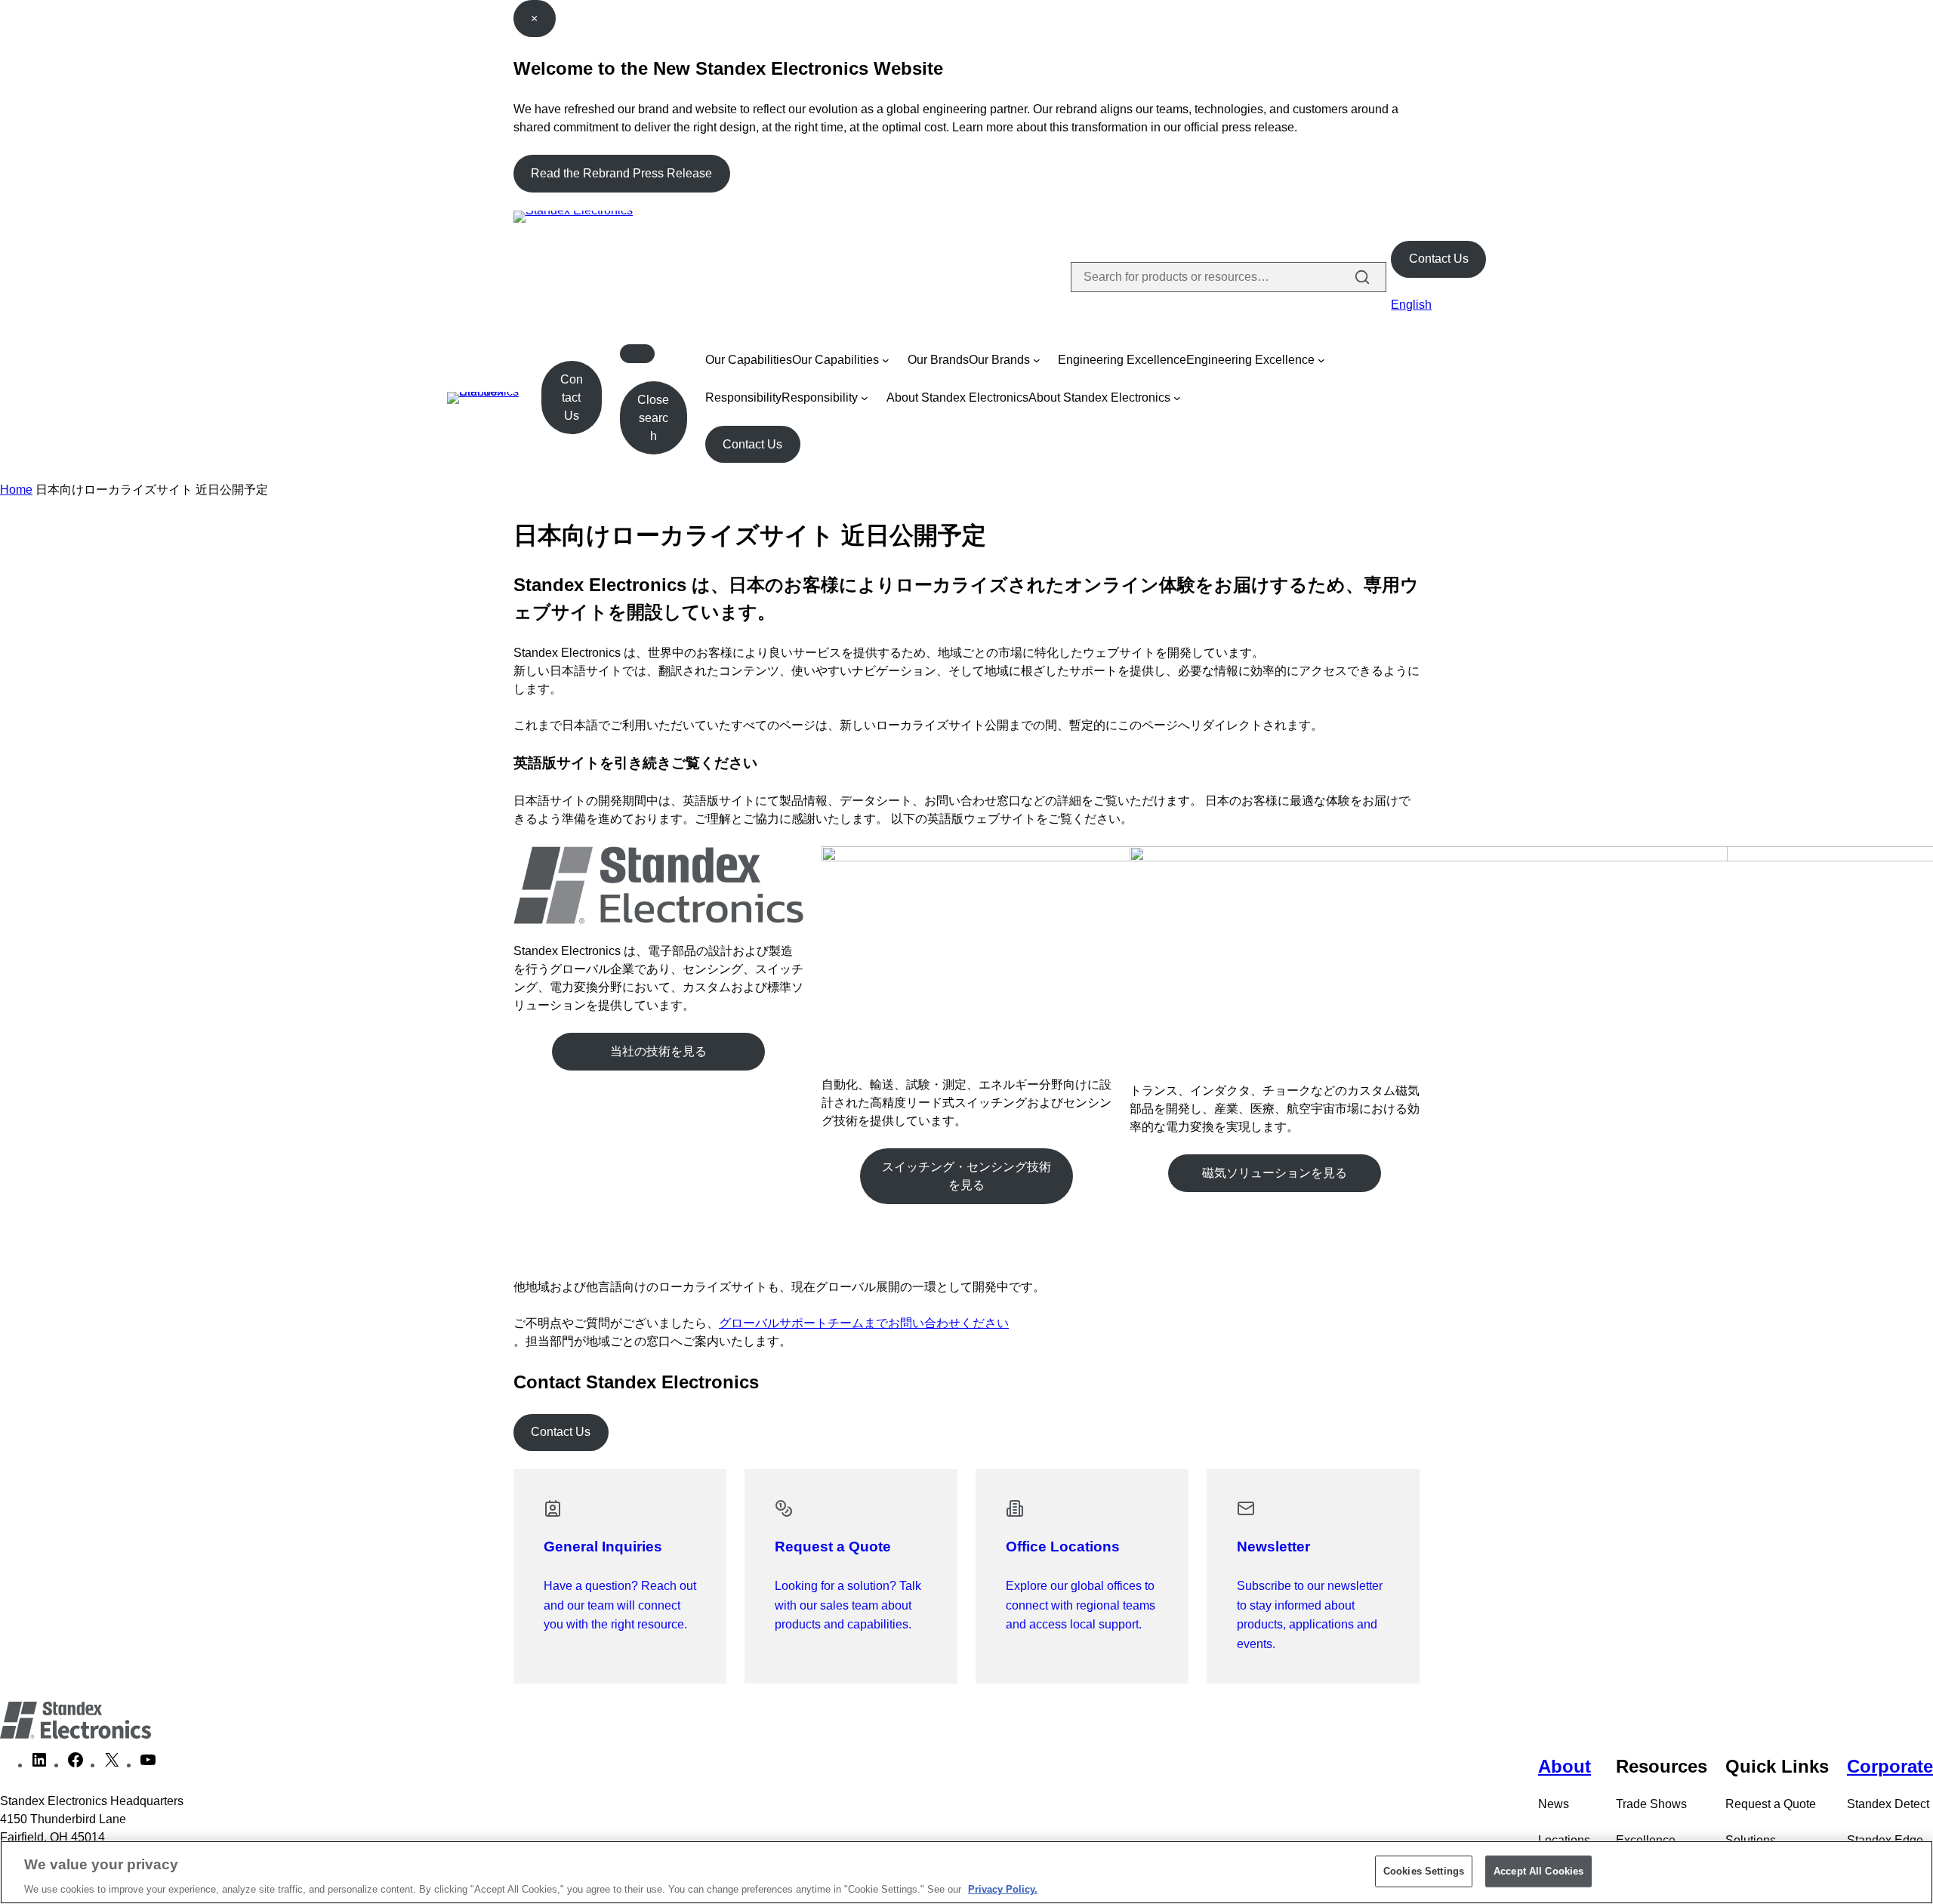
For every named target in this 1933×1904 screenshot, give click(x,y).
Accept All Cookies (1538, 1870)
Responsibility (743, 397)
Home (16, 490)
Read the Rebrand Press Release (621, 173)
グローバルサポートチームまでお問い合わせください (864, 1323)
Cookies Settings (1424, 1870)
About (1565, 1766)
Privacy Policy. (1003, 1889)
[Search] (1362, 277)
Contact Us (1439, 259)
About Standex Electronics (957, 397)
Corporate (1890, 1766)
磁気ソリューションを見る (1275, 1173)
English (1411, 305)
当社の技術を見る (658, 1051)
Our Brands (938, 360)
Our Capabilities (749, 360)
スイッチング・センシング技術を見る (966, 1176)
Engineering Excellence (1122, 360)
